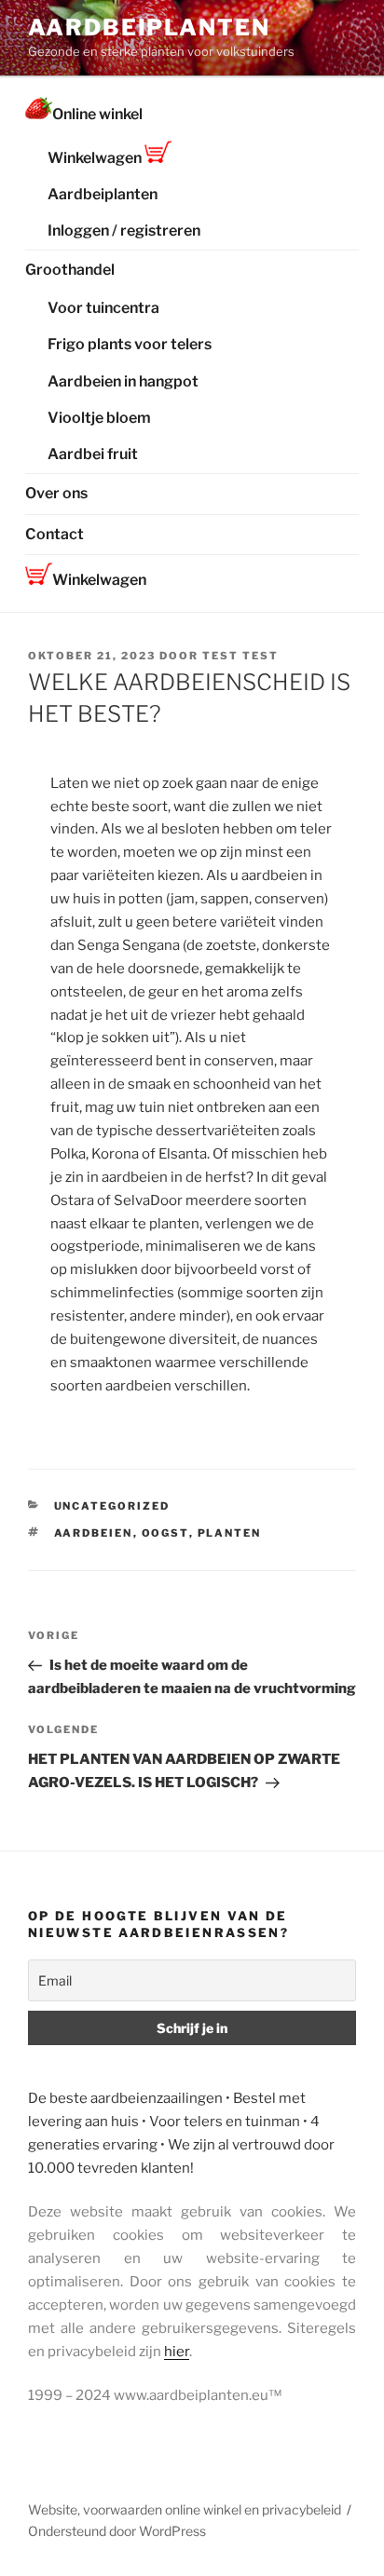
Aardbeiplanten (149, 27)
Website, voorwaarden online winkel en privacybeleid (185, 2509)
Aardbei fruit (93, 454)
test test (240, 656)
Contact (55, 534)
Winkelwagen (96, 158)
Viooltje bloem (99, 418)
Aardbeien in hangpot (123, 381)
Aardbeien (94, 1533)
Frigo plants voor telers (130, 344)
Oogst (165, 1533)
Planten (230, 1533)
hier (177, 2352)
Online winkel (97, 114)
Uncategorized (112, 1506)
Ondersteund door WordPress (117, 2531)
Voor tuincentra (103, 308)
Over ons (56, 493)
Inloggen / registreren (124, 230)
